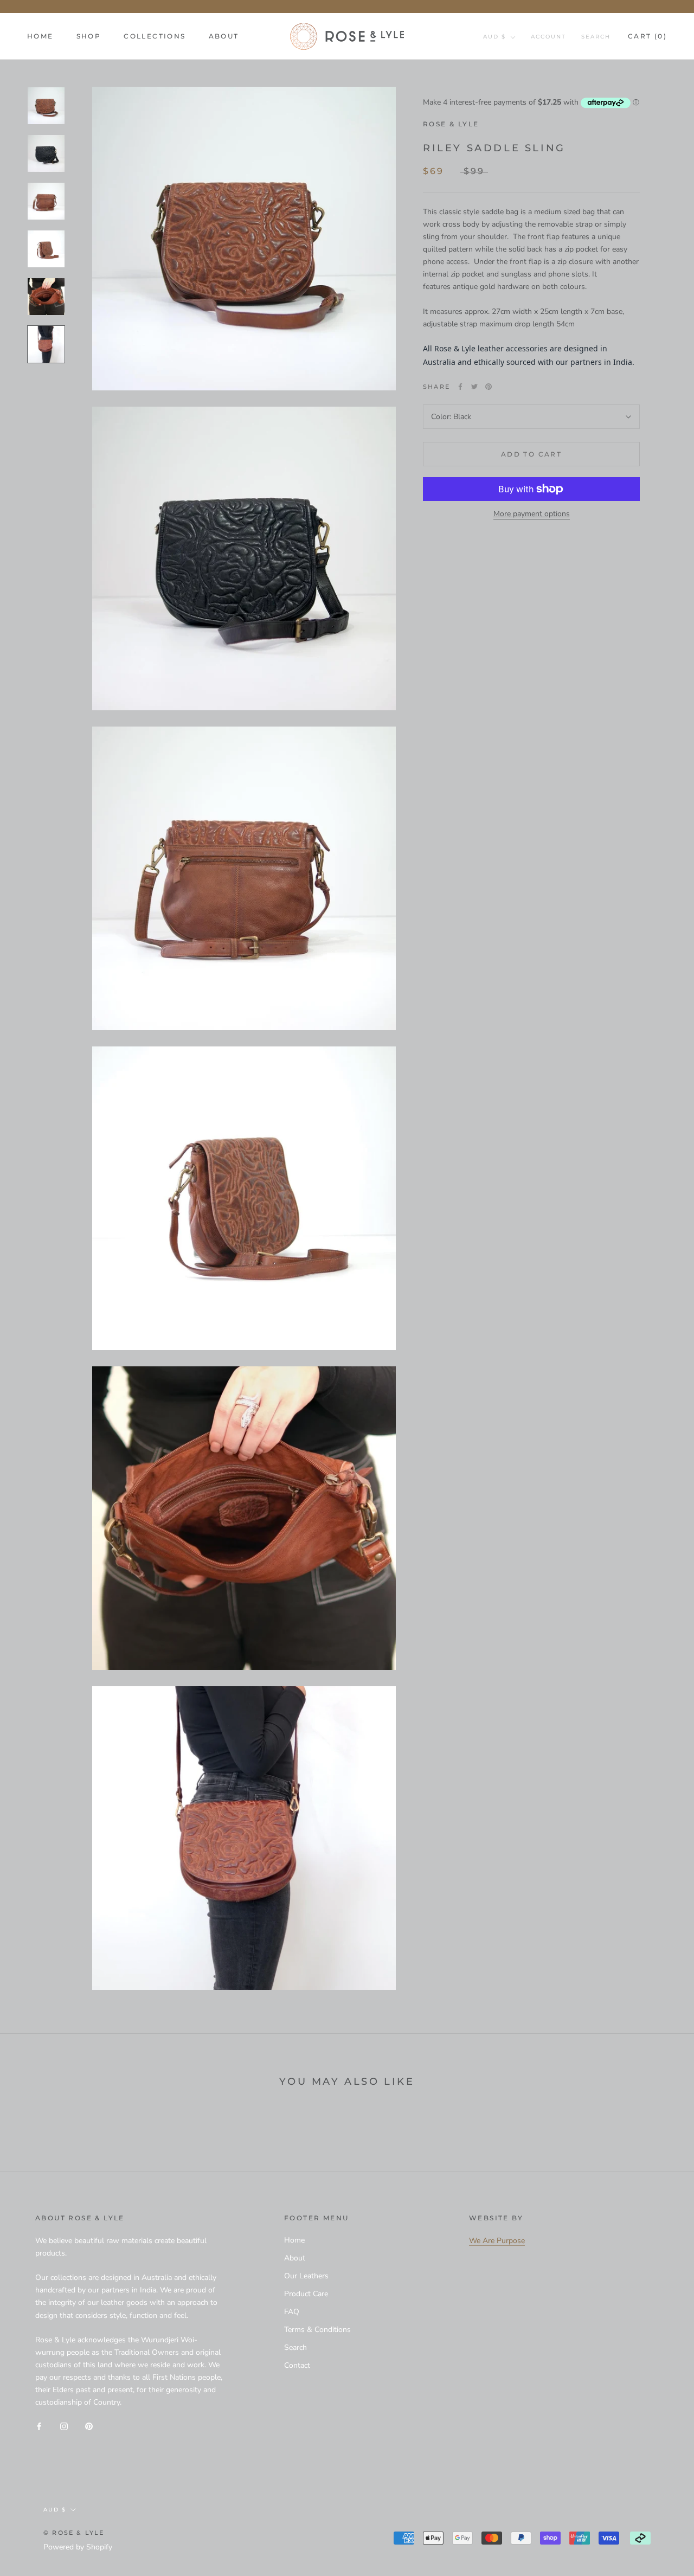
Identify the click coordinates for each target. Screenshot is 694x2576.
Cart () (647, 36)
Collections (155, 36)
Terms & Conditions (317, 2330)
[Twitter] (474, 387)
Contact (297, 2365)
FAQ (292, 2312)
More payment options (532, 514)
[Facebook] (460, 387)
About (224, 36)
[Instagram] (64, 2426)
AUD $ (494, 37)
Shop (89, 36)
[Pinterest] (489, 387)
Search (596, 37)
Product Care (306, 2294)
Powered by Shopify (78, 2547)
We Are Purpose (497, 2241)
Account (548, 37)
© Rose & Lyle (74, 2533)
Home (40, 36)
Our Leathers (306, 2276)
